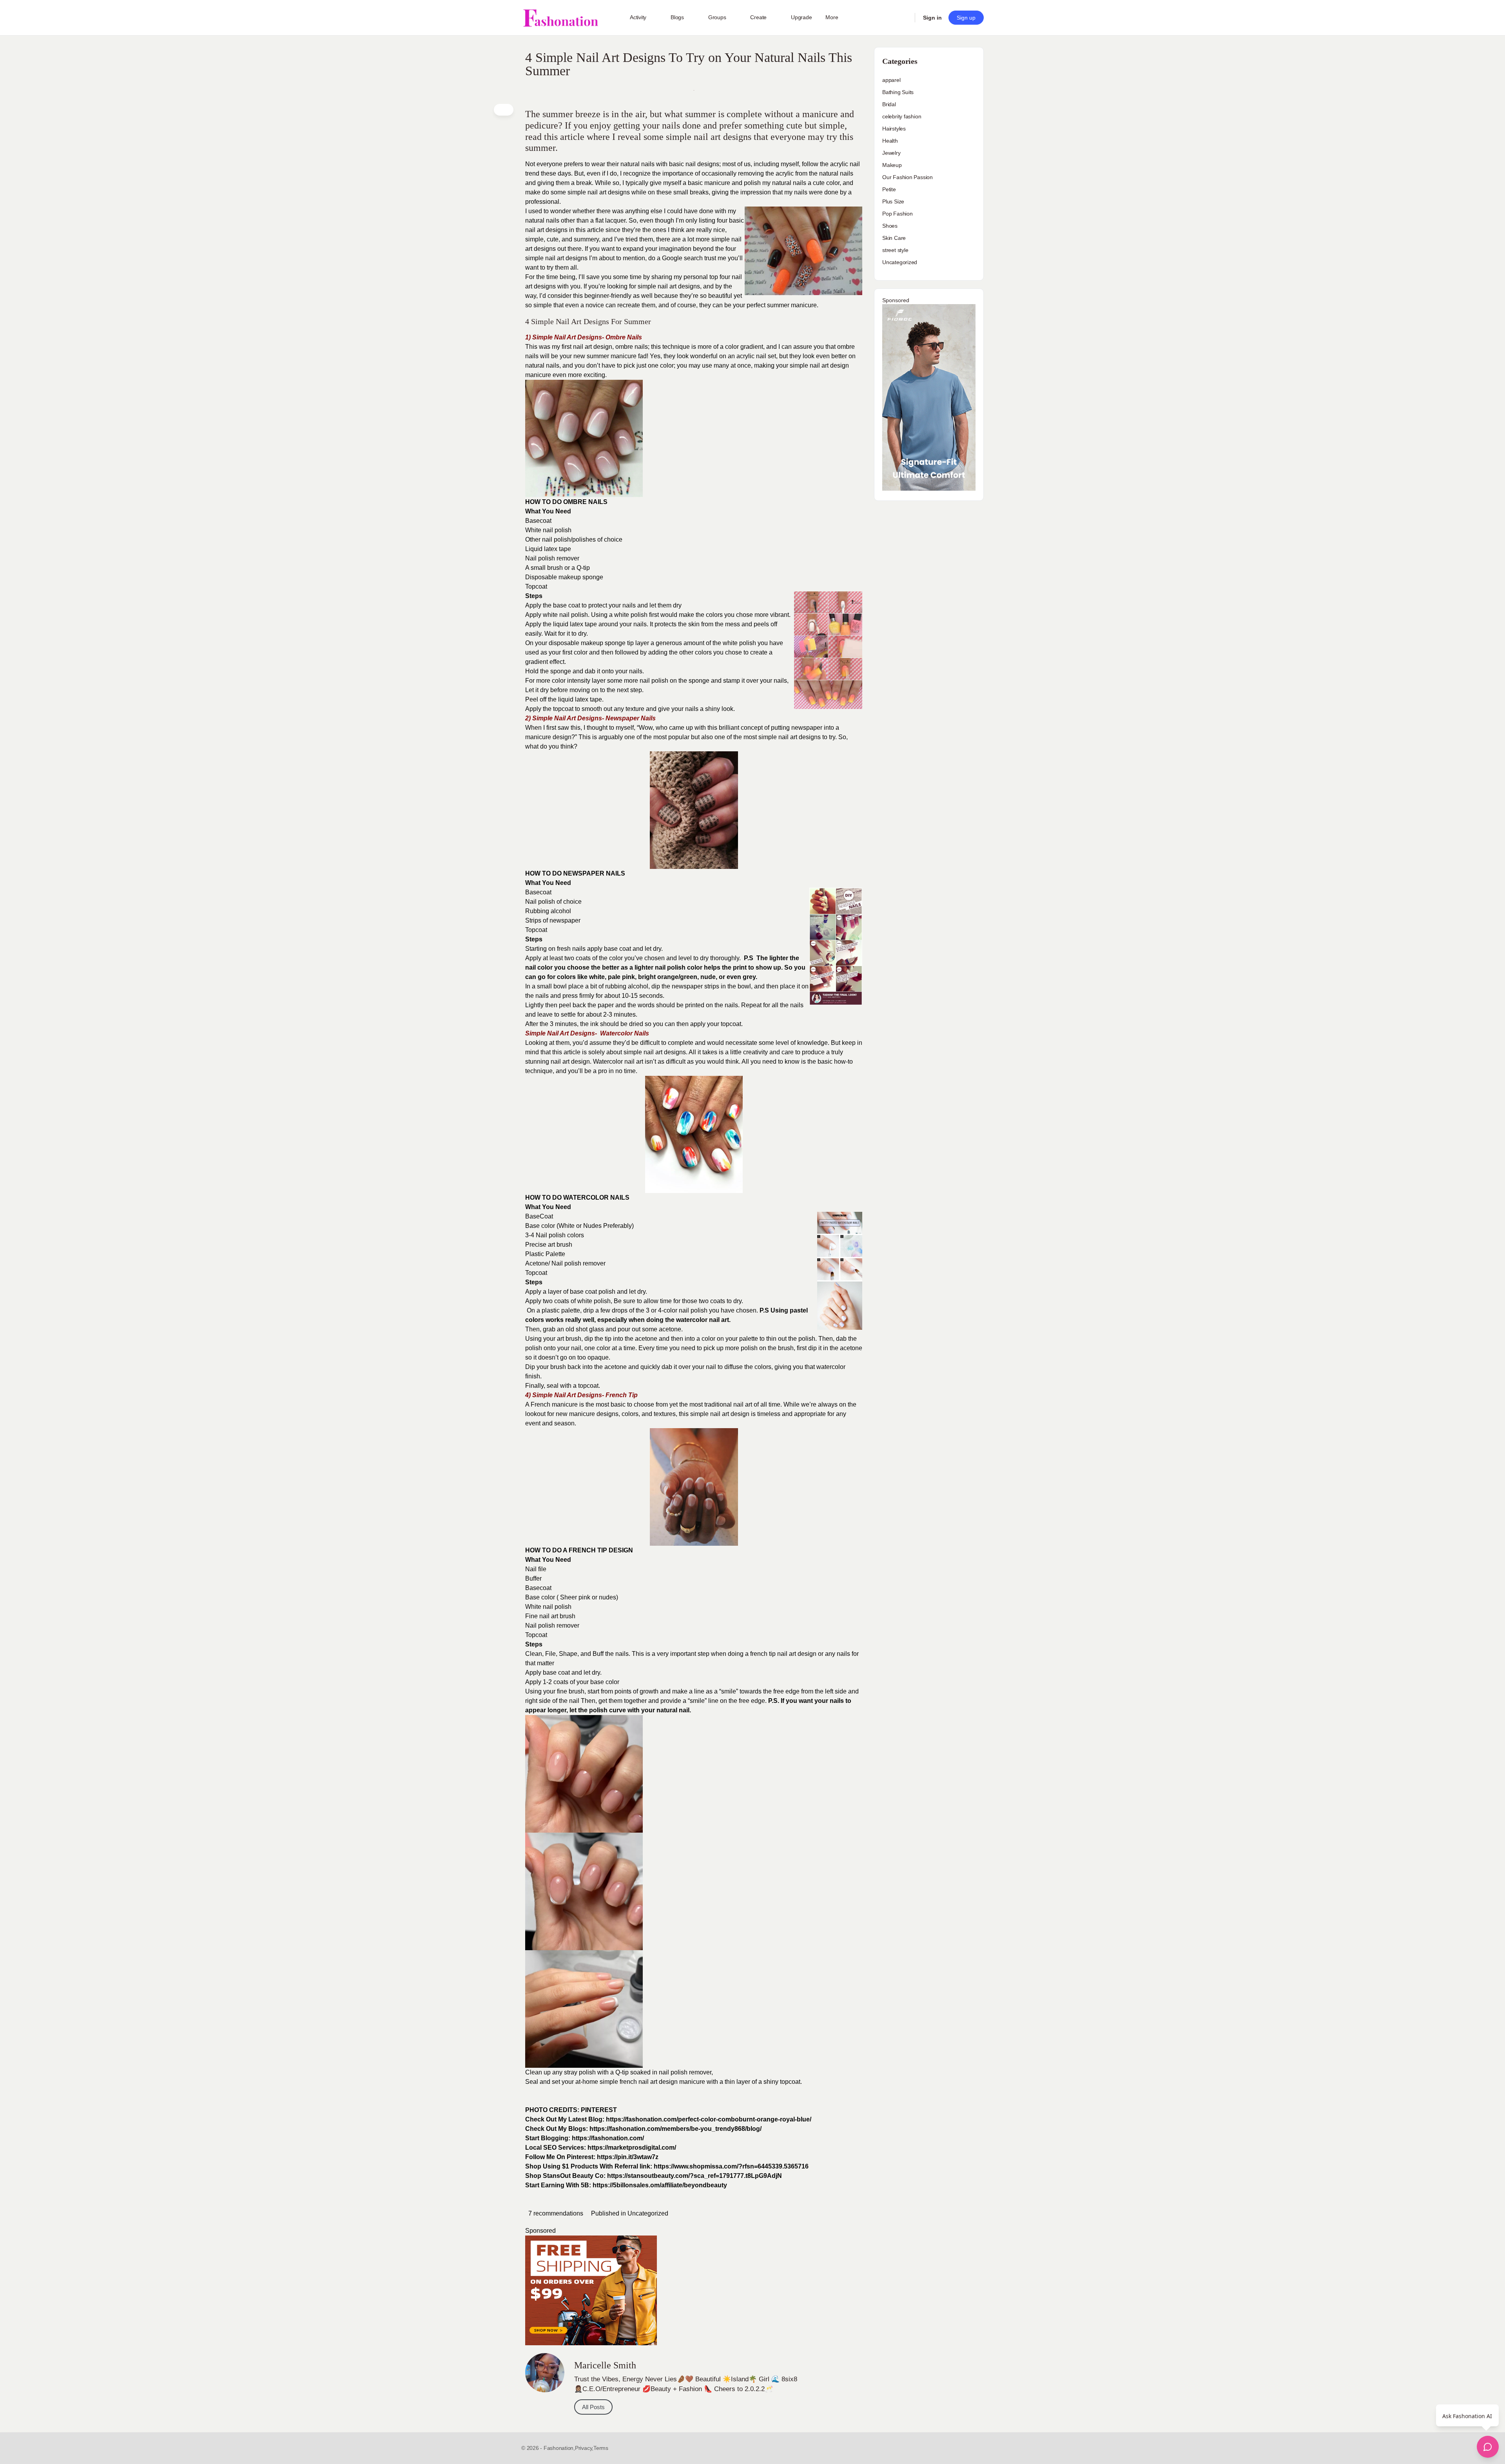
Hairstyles (894, 129)
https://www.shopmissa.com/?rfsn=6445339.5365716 (731, 2166)
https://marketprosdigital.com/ (632, 2148)
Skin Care (894, 238)
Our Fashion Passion (908, 177)
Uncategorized (648, 2213)
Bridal (889, 104)
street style (895, 250)
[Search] (904, 18)
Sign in (932, 18)
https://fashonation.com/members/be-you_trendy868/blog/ (675, 2129)
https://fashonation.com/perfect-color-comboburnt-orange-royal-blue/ (709, 2119)
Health (890, 141)
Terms (601, 2448)
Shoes (890, 226)
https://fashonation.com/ (608, 2138)
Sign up (966, 18)
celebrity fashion (902, 116)
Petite (889, 189)
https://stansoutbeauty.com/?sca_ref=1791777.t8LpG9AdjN (694, 2176)
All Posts (593, 2407)
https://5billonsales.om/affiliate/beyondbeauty (660, 2185)
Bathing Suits (898, 92)
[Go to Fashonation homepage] (560, 18)
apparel (891, 80)
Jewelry (891, 153)
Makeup (892, 165)
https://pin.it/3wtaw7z (628, 2157)
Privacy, (584, 2448)
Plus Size (893, 201)
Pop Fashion (898, 214)
